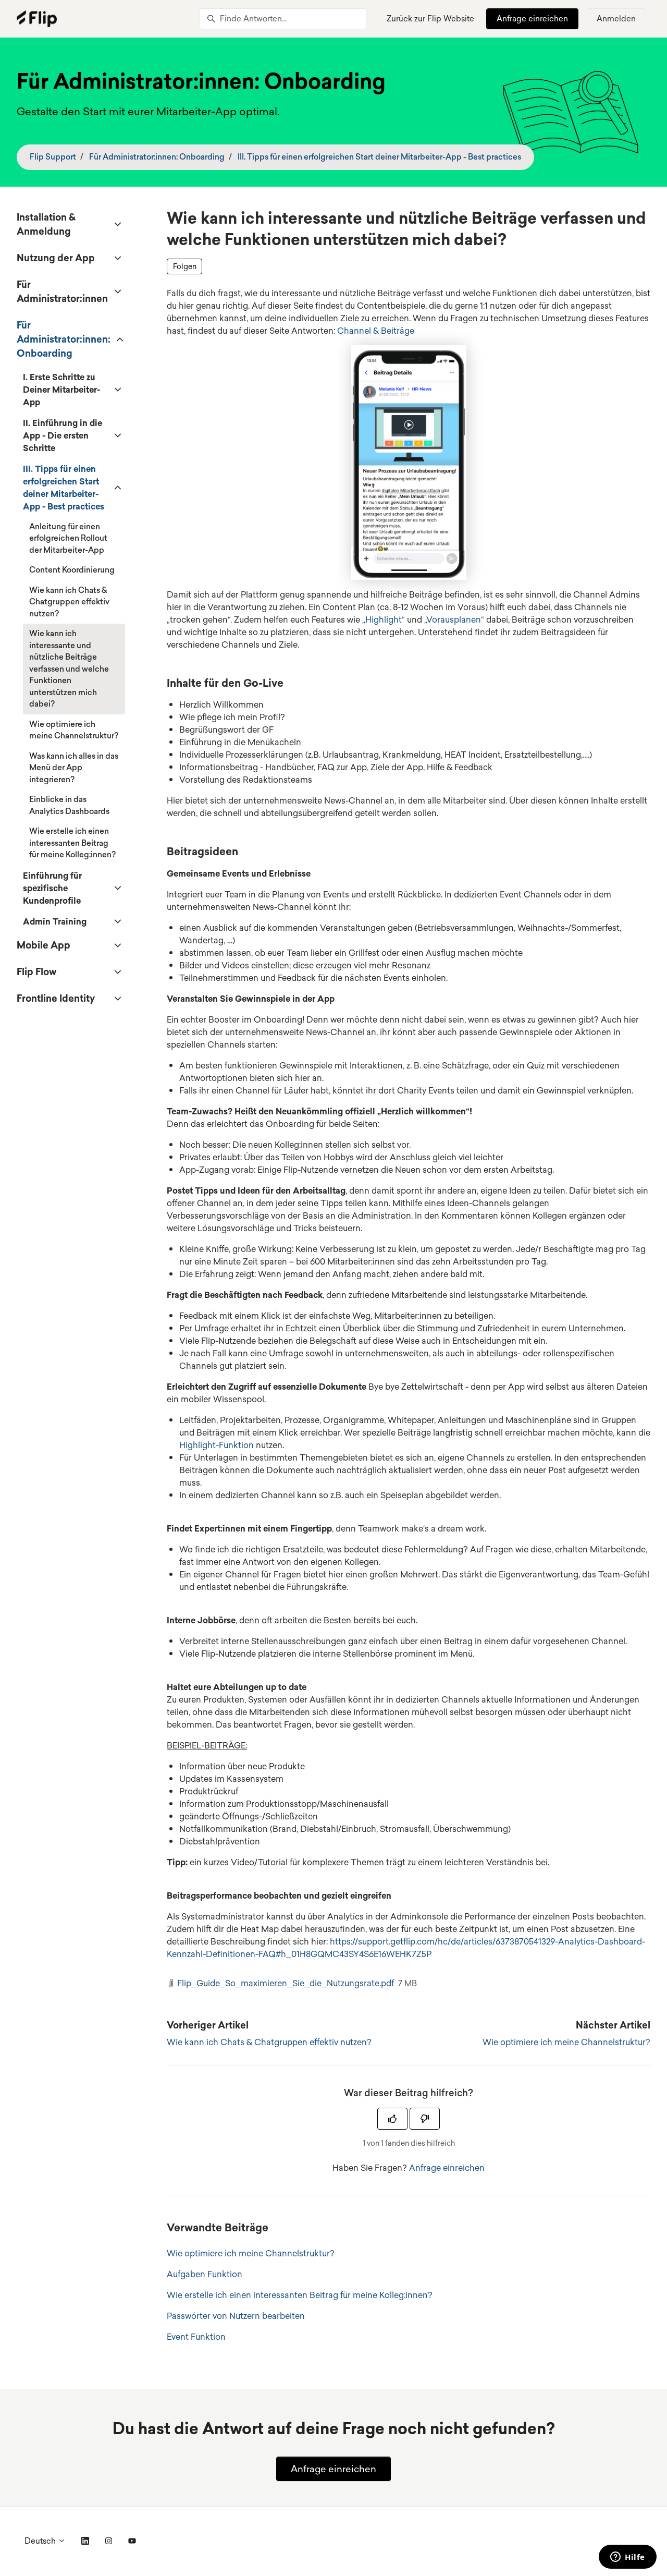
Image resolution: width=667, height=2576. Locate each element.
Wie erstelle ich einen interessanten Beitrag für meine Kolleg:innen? (300, 2295)
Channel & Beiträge (376, 331)
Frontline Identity (56, 998)
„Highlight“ (384, 619)
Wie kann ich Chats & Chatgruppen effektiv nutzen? (269, 2042)
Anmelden (616, 19)
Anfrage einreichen (532, 19)
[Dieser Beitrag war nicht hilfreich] (425, 2119)
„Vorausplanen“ (454, 619)
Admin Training (55, 921)
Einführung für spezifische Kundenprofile (52, 888)
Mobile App (44, 945)
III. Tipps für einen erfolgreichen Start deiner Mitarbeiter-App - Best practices (379, 157)
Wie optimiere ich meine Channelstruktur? (566, 2042)
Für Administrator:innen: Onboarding (157, 157)
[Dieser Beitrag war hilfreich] (392, 2119)
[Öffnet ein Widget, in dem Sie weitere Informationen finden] (628, 2558)
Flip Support (53, 157)
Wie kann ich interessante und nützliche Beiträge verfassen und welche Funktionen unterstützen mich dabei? (69, 669)
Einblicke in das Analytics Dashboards (69, 805)
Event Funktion (196, 2337)
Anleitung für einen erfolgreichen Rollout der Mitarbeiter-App (68, 538)
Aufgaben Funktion (205, 2274)
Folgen (185, 266)
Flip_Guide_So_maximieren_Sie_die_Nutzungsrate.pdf (286, 1983)
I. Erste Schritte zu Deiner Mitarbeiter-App (61, 390)
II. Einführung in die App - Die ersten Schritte (63, 435)
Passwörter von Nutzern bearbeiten (236, 2316)
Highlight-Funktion (217, 1445)
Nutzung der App (56, 258)
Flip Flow (36, 971)
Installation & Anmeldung (46, 224)
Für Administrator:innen (62, 291)
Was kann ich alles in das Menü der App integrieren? (74, 768)
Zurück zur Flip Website (430, 19)
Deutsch (41, 2541)
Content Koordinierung (72, 570)
